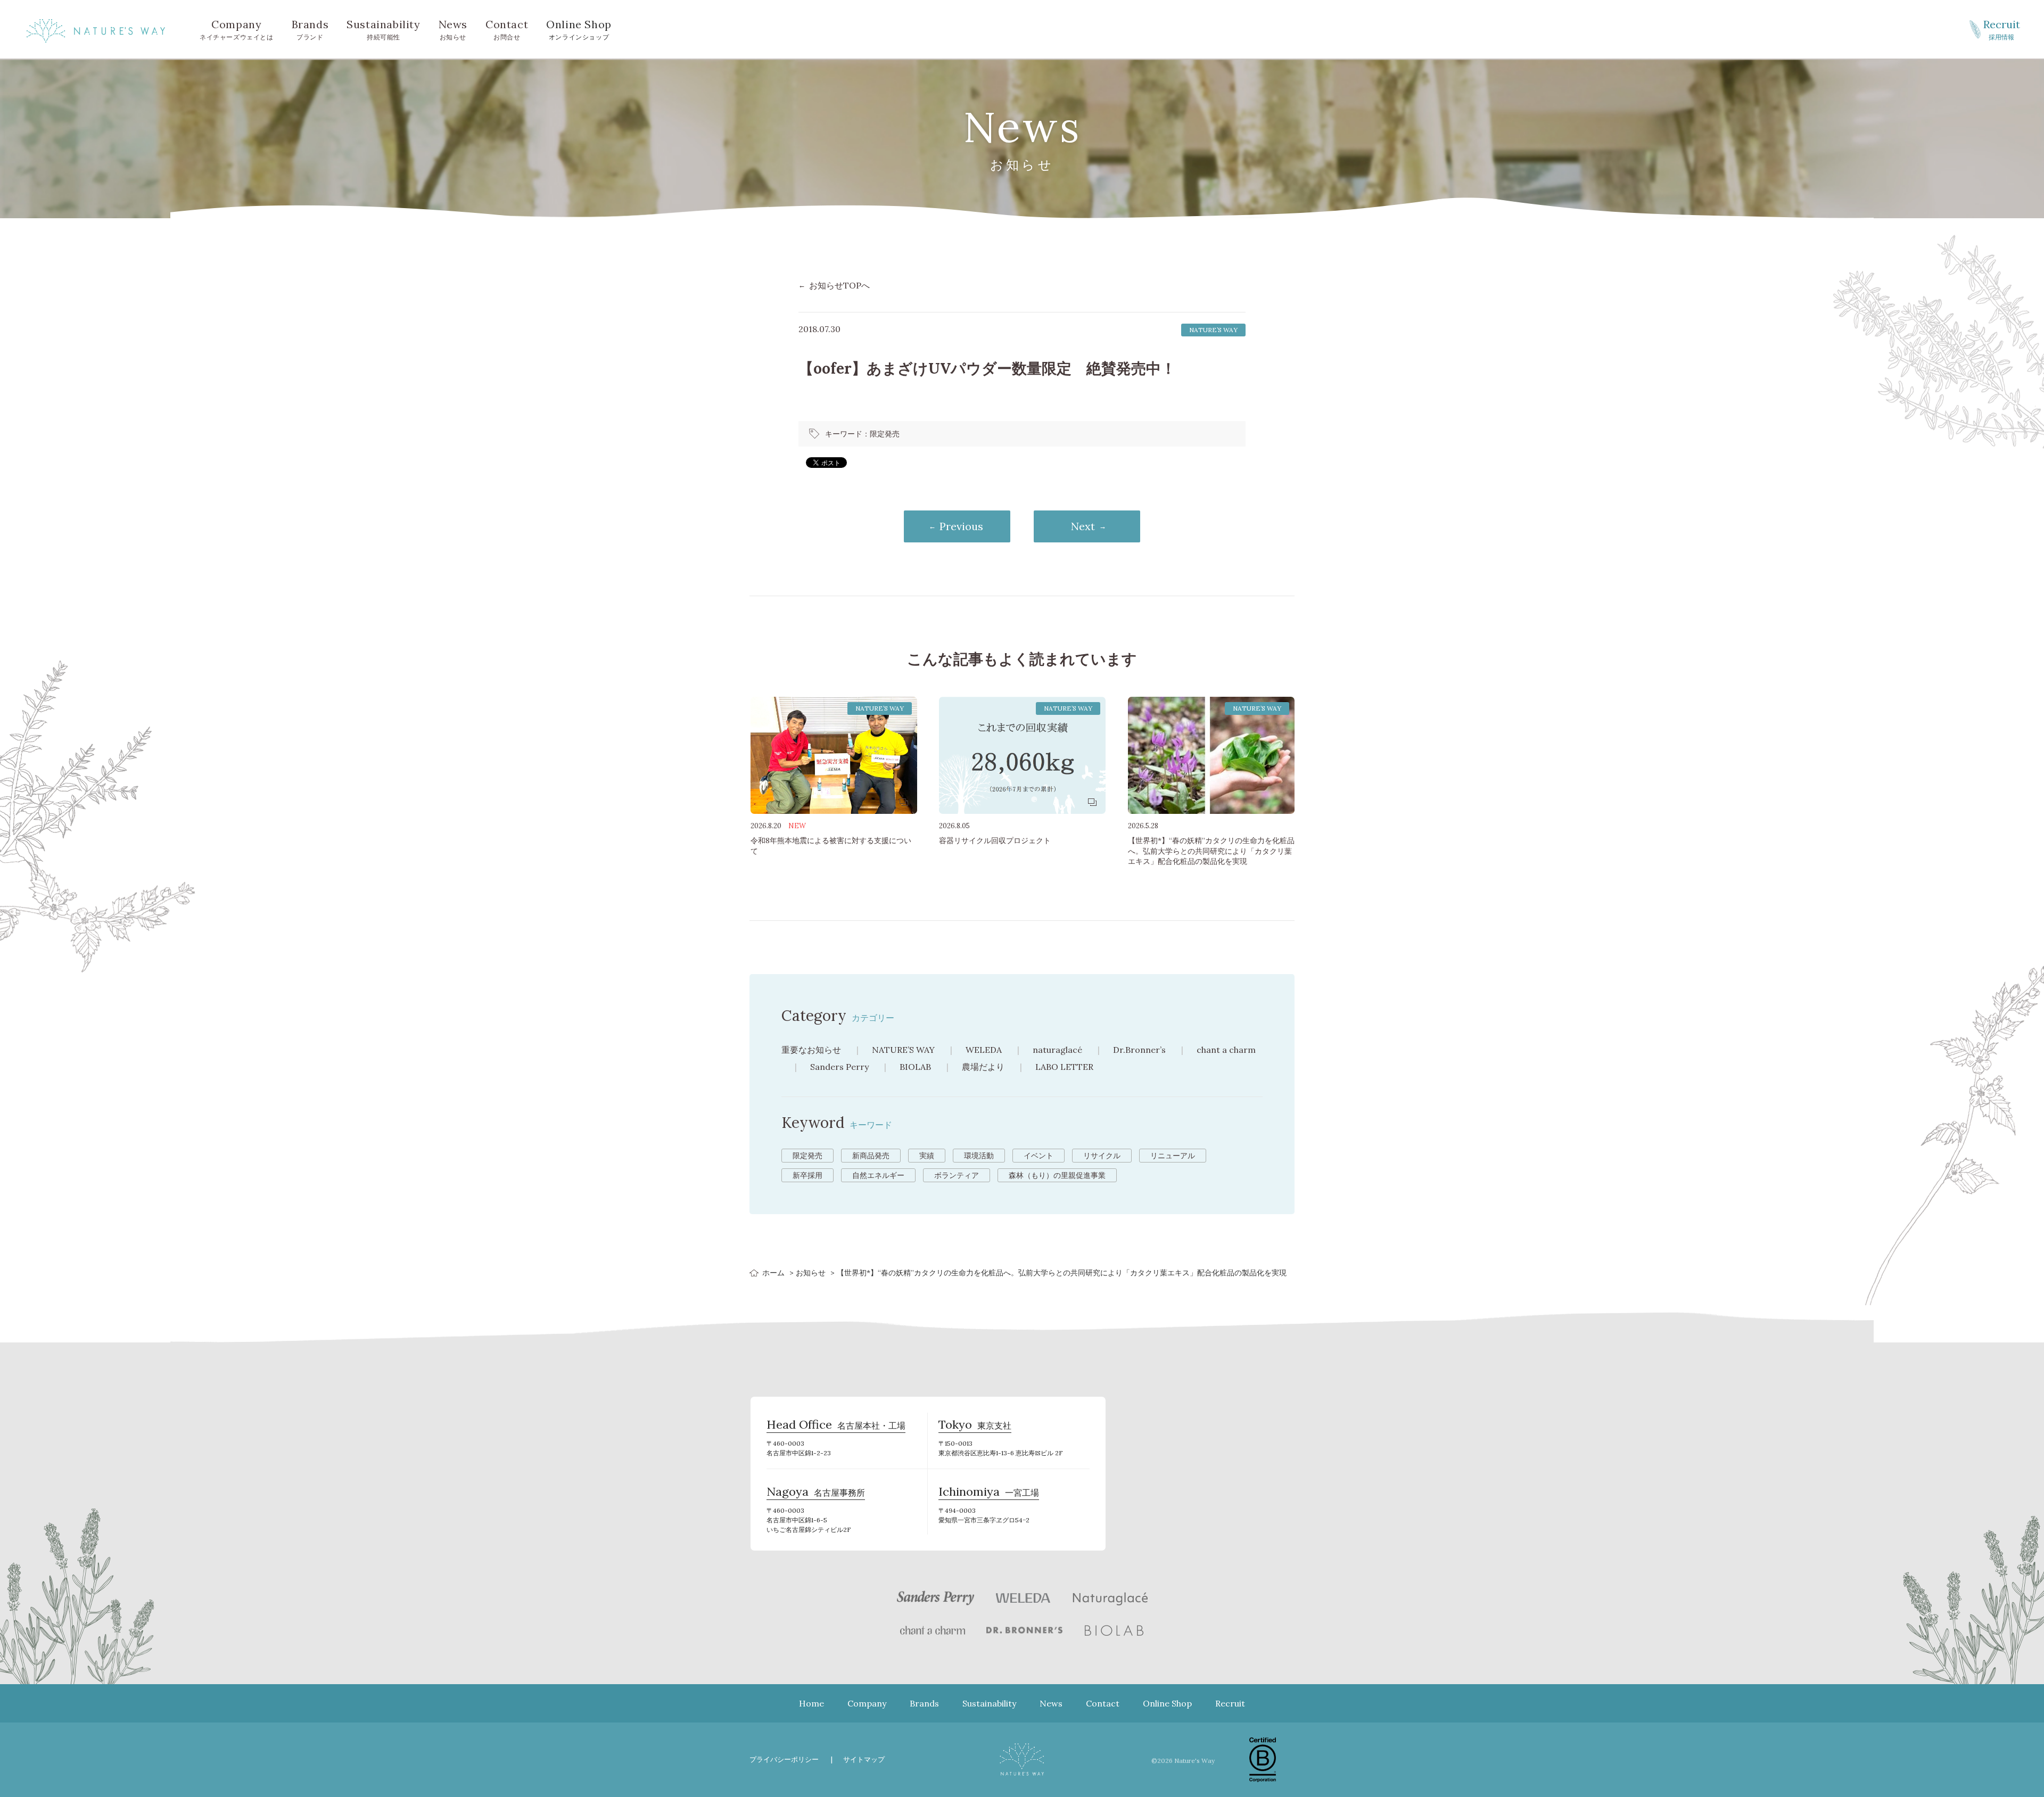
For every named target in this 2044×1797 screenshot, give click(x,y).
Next (1083, 526)
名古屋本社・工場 (836, 1426)
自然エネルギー (878, 1175)
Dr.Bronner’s (1139, 1050)
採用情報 (2002, 29)
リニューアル (1173, 1156)
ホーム (773, 1273)
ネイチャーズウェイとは (237, 29)
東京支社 (975, 1426)
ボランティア (957, 1175)
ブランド (310, 29)
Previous (961, 526)
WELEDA (984, 1050)
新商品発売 (871, 1156)
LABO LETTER (1064, 1067)
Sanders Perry (839, 1067)
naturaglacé (1057, 1050)
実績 (927, 1156)
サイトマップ (864, 1759)
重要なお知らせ (811, 1050)
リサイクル (1102, 1156)
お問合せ (507, 29)
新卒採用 (807, 1175)
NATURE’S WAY (903, 1050)
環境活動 (979, 1156)
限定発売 (885, 434)
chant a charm (1226, 1050)
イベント (1039, 1156)
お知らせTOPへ (839, 285)
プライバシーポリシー (784, 1759)
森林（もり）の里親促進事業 (1057, 1175)
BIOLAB (915, 1067)
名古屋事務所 (816, 1493)
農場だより (983, 1067)
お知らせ (453, 29)
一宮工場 (989, 1493)
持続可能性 (383, 29)
